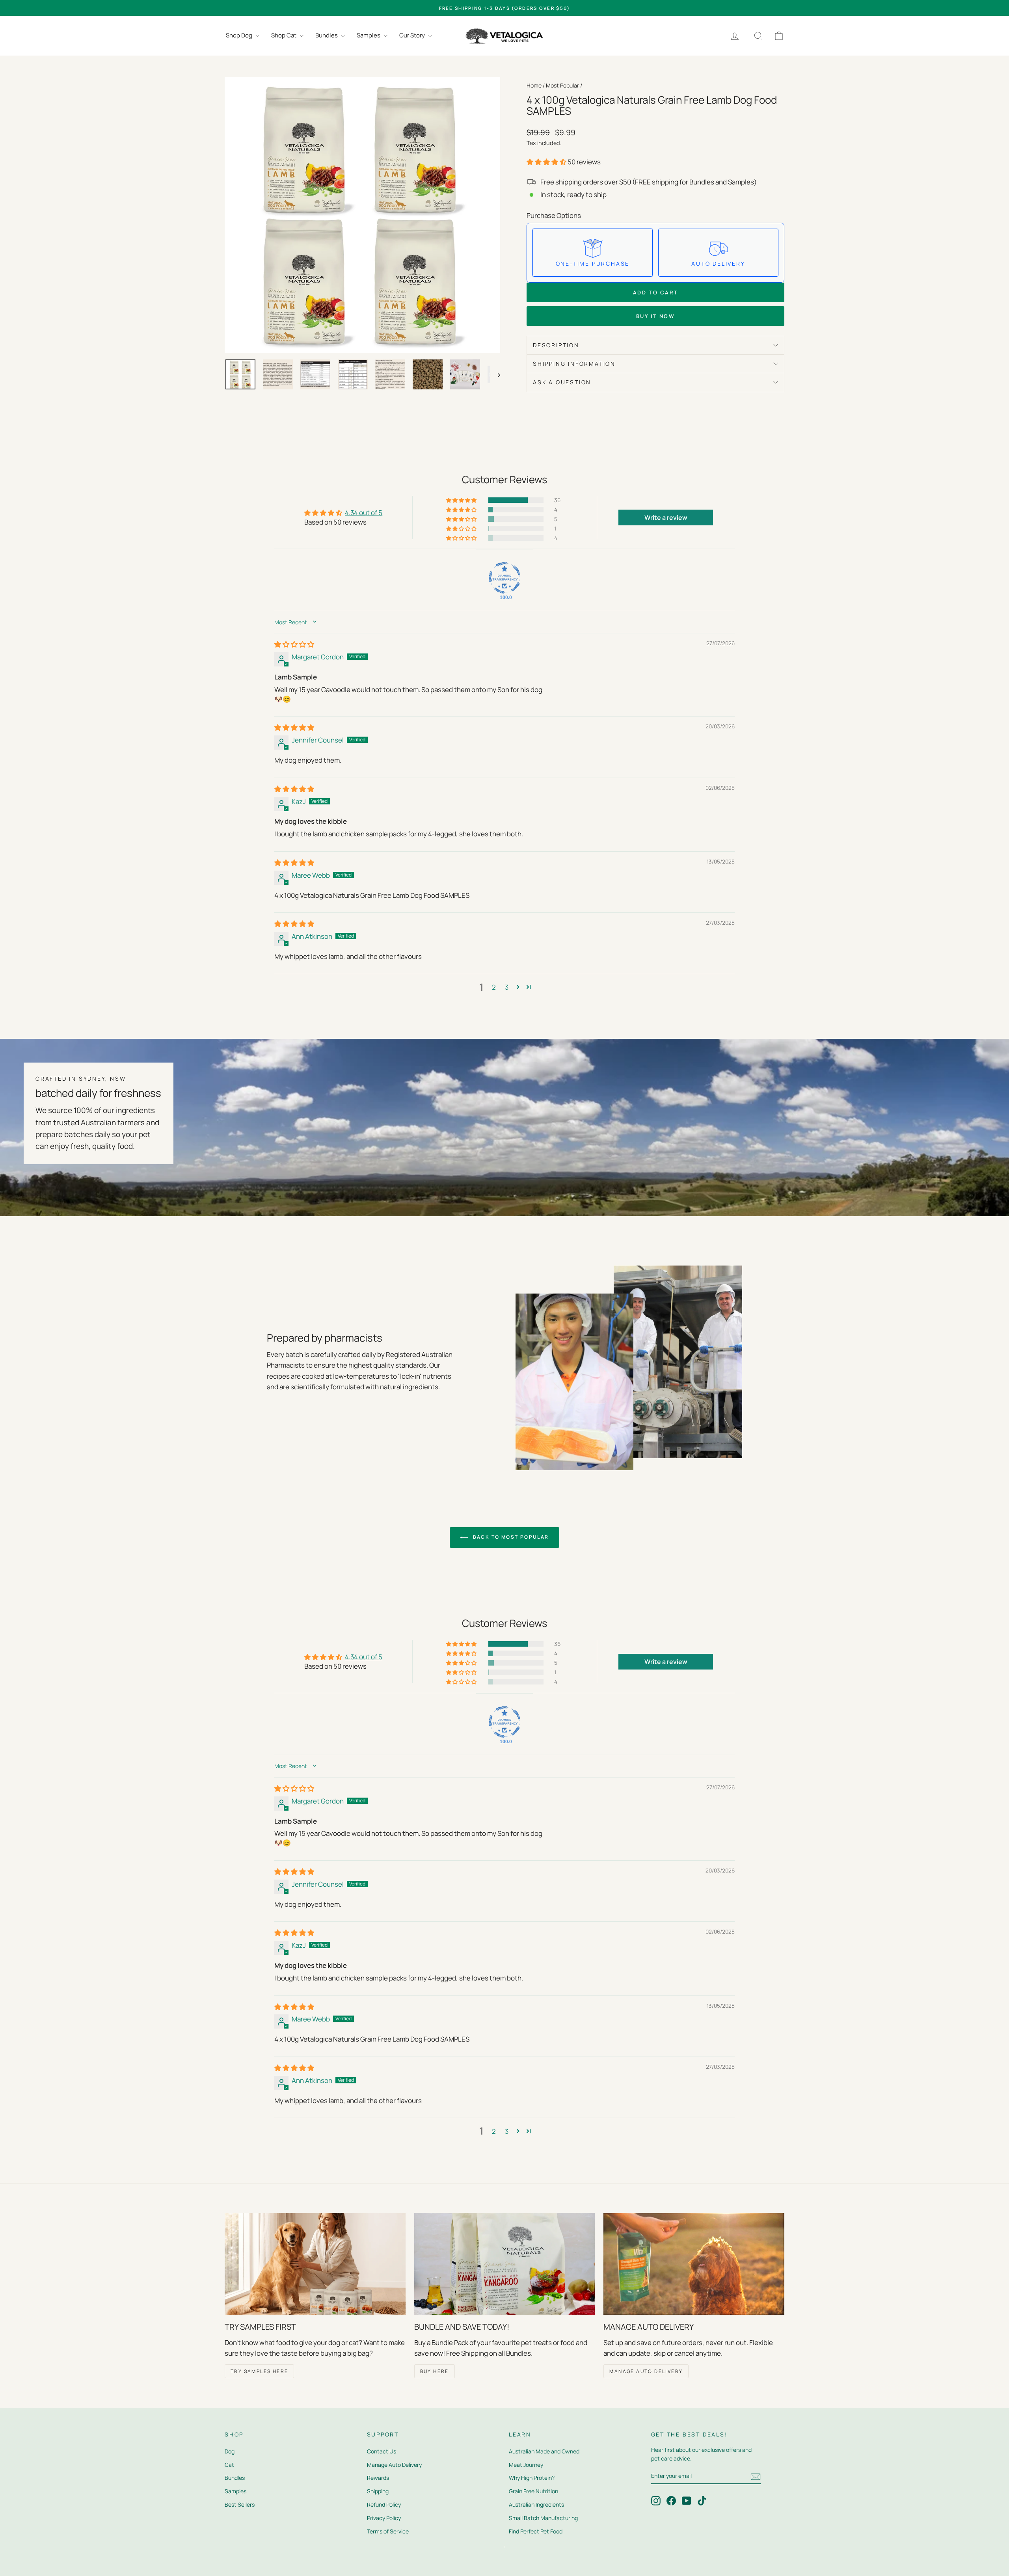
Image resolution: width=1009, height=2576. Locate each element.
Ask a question (562, 382)
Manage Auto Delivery (394, 2465)
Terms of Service (388, 2531)
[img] (294, 644)
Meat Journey (526, 2465)
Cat (229, 2465)
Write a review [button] (666, 517)
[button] (547, 162)
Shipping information (574, 364)
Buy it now (656, 316)
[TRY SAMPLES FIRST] (315, 2264)
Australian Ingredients (536, 2504)
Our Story (413, 35)
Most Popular (562, 85)
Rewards (378, 2478)
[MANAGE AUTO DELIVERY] (694, 2264)
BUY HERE (435, 2371)
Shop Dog (240, 35)
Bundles (327, 35)
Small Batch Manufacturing (543, 2518)
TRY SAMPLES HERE (259, 2371)
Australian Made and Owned (544, 2451)
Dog (230, 2451)
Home (534, 85)
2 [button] (494, 987)
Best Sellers (240, 2504)
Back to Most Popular (510, 1537)
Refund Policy (384, 2504)
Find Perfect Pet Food (536, 2531)
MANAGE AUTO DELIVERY (646, 2371)
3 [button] (507, 987)
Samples (369, 35)
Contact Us (382, 2451)
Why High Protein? (532, 2478)
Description (556, 345)
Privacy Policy (384, 2518)
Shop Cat (284, 35)
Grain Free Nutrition (533, 2491)
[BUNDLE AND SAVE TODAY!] (505, 2264)
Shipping (378, 2491)
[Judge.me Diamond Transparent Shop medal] (504, 578)
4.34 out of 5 (364, 513)
